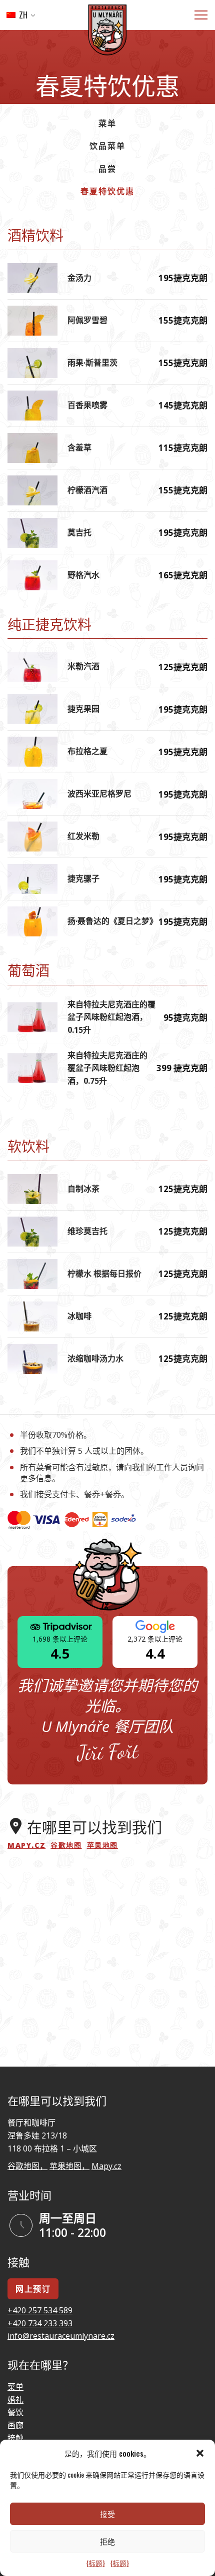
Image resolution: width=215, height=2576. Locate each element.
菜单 (107, 123)
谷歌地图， (27, 2166)
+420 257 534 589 (40, 2310)
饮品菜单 (107, 145)
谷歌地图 (66, 1845)
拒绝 (107, 2541)
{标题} (95, 2563)
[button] (200, 2453)
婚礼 (15, 2400)
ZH (22, 15)
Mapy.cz (26, 1845)
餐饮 (15, 2412)
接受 (107, 2514)
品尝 (107, 168)
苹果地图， (69, 2166)
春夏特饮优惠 (107, 191)
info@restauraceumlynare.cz (61, 2336)
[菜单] (201, 15)
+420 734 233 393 (40, 2323)
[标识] (107, 32)
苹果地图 (102, 1845)
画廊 (15, 2425)
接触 (15, 2438)
